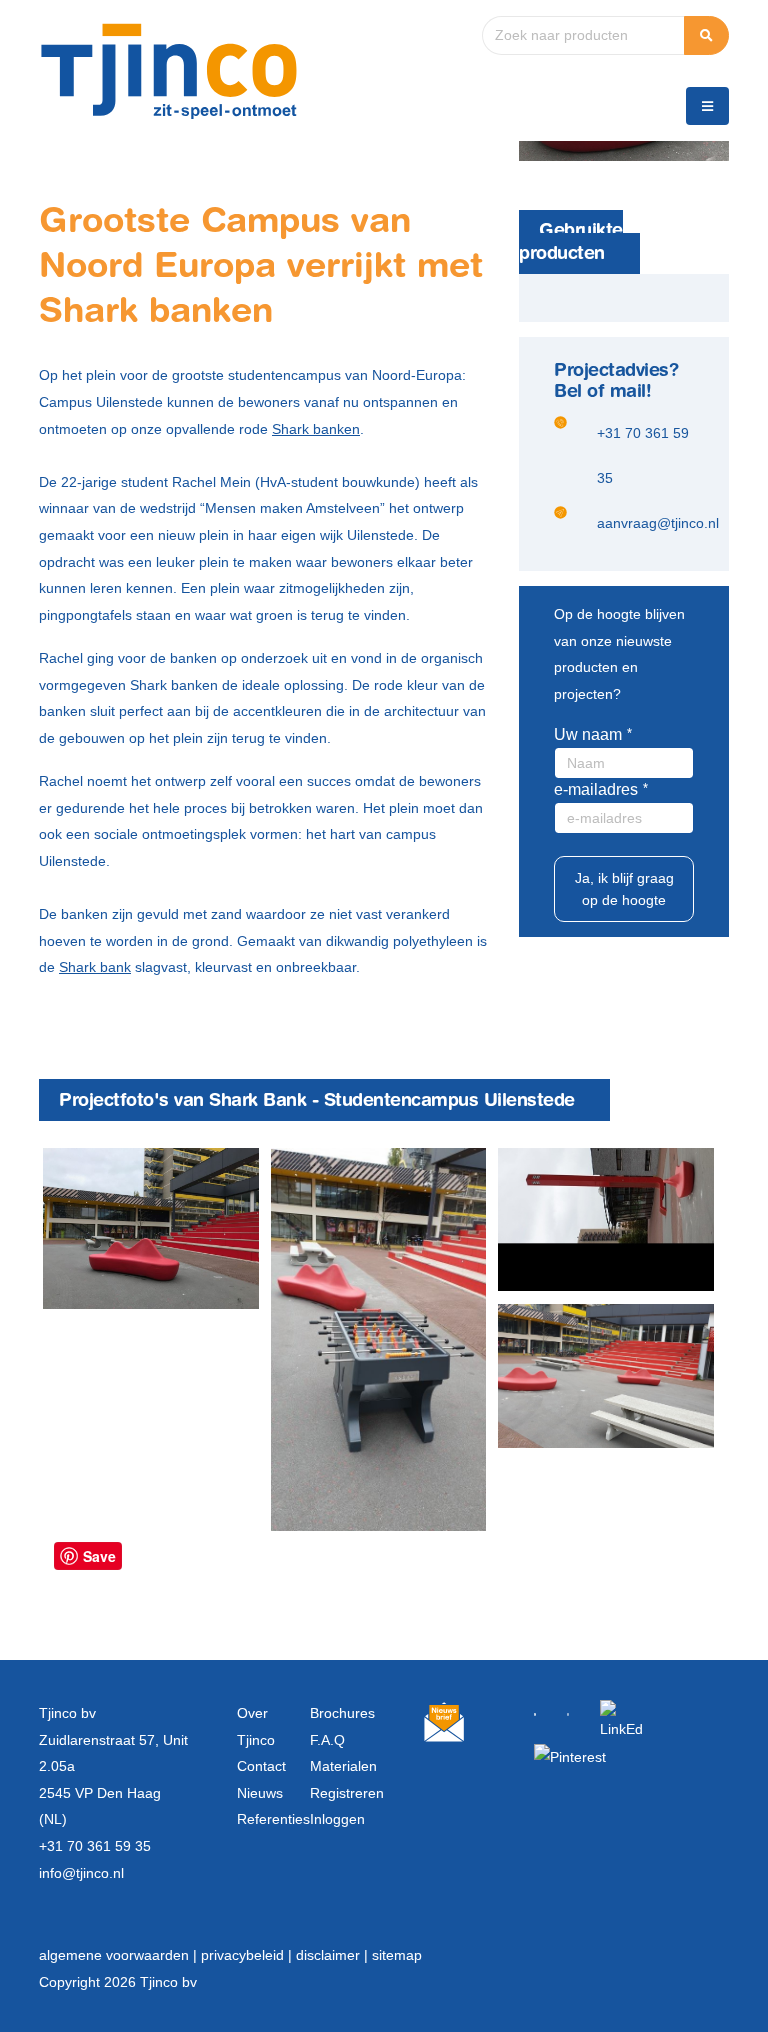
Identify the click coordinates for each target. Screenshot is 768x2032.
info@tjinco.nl (81, 1873)
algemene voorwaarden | (120, 1955)
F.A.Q (327, 1740)
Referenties (273, 1819)
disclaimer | (334, 1955)
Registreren (347, 1793)
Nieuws (260, 1793)
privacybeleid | (248, 1955)
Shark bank (95, 967)
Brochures (342, 1713)
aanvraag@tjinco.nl (658, 523)
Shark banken (316, 429)
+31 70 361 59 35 (95, 1846)
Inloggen (337, 1819)
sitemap (397, 1955)
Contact (261, 1766)
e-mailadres (596, 789)
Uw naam (588, 734)
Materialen (343, 1766)
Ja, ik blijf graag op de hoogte (624, 889)
